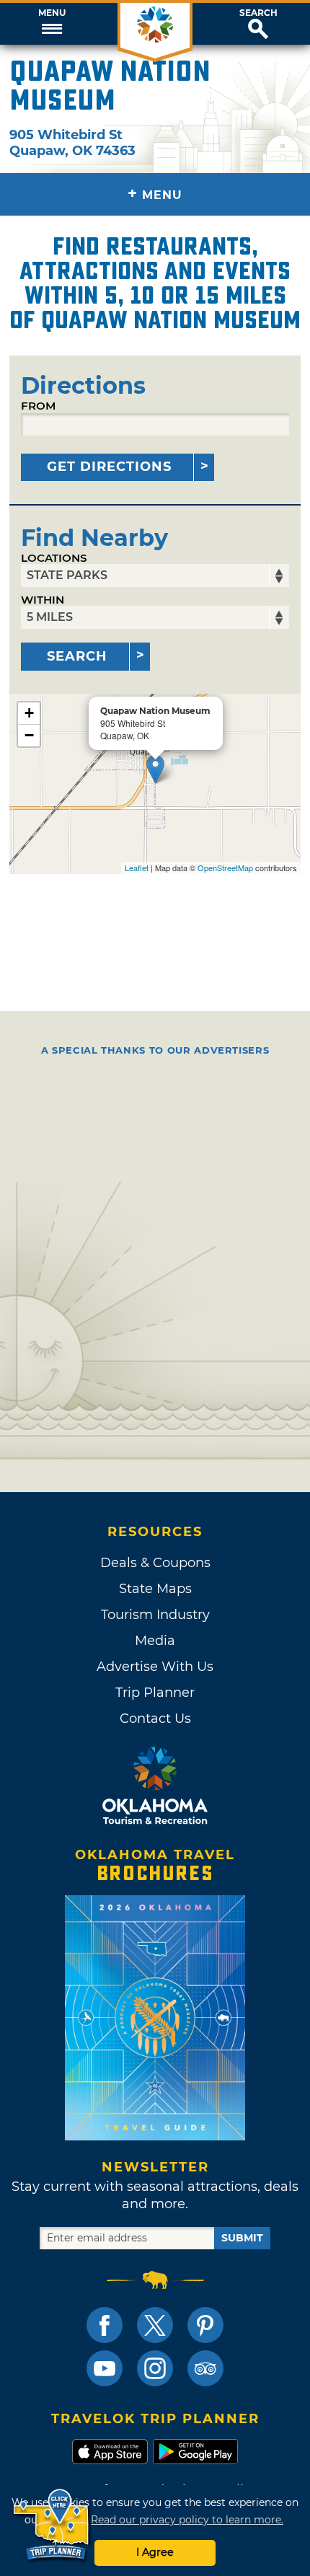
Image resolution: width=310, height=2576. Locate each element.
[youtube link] (105, 2368)
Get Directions (109, 467)
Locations (54, 558)
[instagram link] (155, 2368)
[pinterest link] (205, 2325)
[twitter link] (155, 2325)
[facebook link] (105, 2325)
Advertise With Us (155, 1667)
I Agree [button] (155, 2552)
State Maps (155, 1589)
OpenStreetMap (225, 868)
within (43, 600)
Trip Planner (155, 1693)
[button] (52, 24)
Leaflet (137, 868)
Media (155, 1641)
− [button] (29, 735)
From (38, 406)
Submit (242, 2238)
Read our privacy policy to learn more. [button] (187, 2520)
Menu (52, 13)
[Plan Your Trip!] (52, 2525)
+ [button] (29, 713)
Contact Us (155, 1719)
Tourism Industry (155, 1615)
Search (258, 13)
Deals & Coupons (155, 1563)
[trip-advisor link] (205, 2368)
